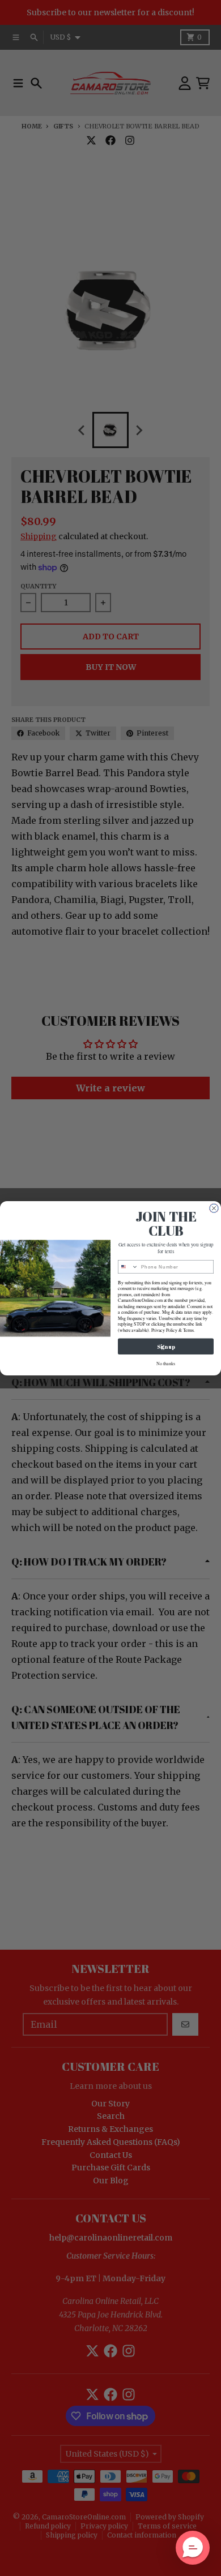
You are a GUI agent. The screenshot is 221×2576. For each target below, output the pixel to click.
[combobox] (128, 1267)
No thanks (166, 1363)
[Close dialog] (214, 1208)
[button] (193, 2548)
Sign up (166, 1346)
